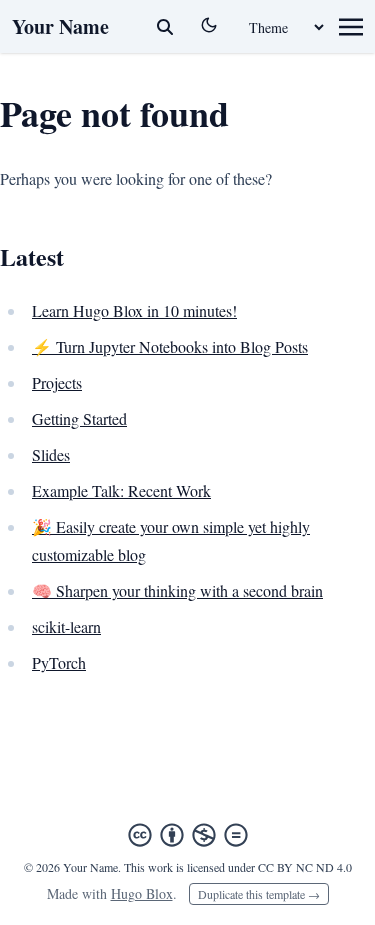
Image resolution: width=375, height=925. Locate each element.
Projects (57, 382)
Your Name (60, 26)
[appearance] (209, 25)
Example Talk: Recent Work (121, 490)
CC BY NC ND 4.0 (305, 867)
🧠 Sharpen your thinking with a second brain (177, 590)
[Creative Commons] (188, 835)
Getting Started (79, 418)
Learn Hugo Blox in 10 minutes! (134, 310)
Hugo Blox (142, 893)
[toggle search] (165, 27)
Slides (51, 454)
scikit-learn (66, 626)
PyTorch (59, 662)
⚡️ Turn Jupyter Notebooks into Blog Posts (170, 346)
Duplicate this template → (259, 894)
